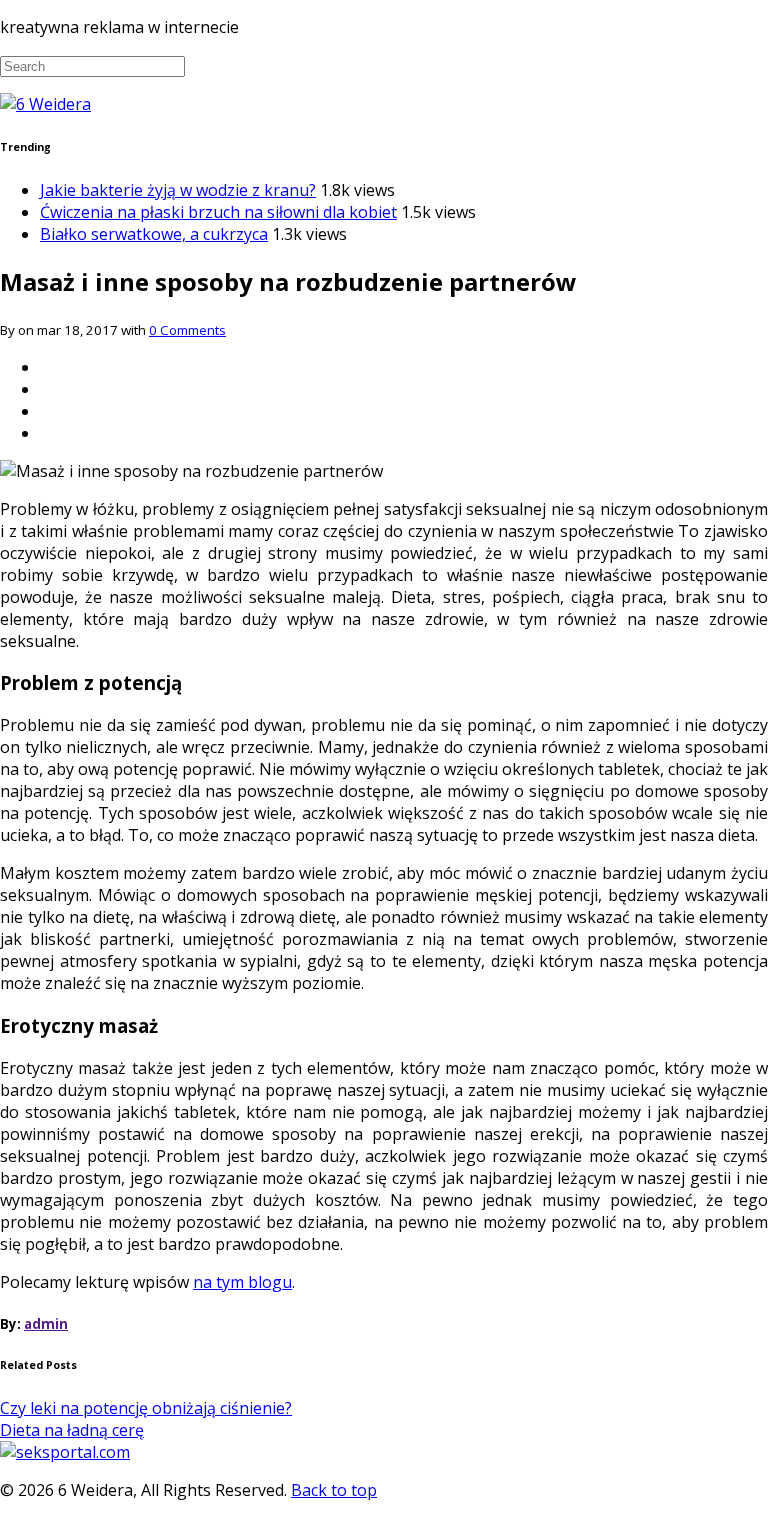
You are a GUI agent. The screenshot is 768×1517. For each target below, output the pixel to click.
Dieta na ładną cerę (72, 1430)
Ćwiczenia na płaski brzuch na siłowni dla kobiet (218, 212)
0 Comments (187, 330)
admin (46, 1324)
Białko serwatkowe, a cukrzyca (154, 234)
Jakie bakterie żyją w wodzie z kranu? (178, 190)
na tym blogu (242, 1282)
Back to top (334, 1490)
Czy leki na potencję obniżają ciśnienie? (146, 1408)
